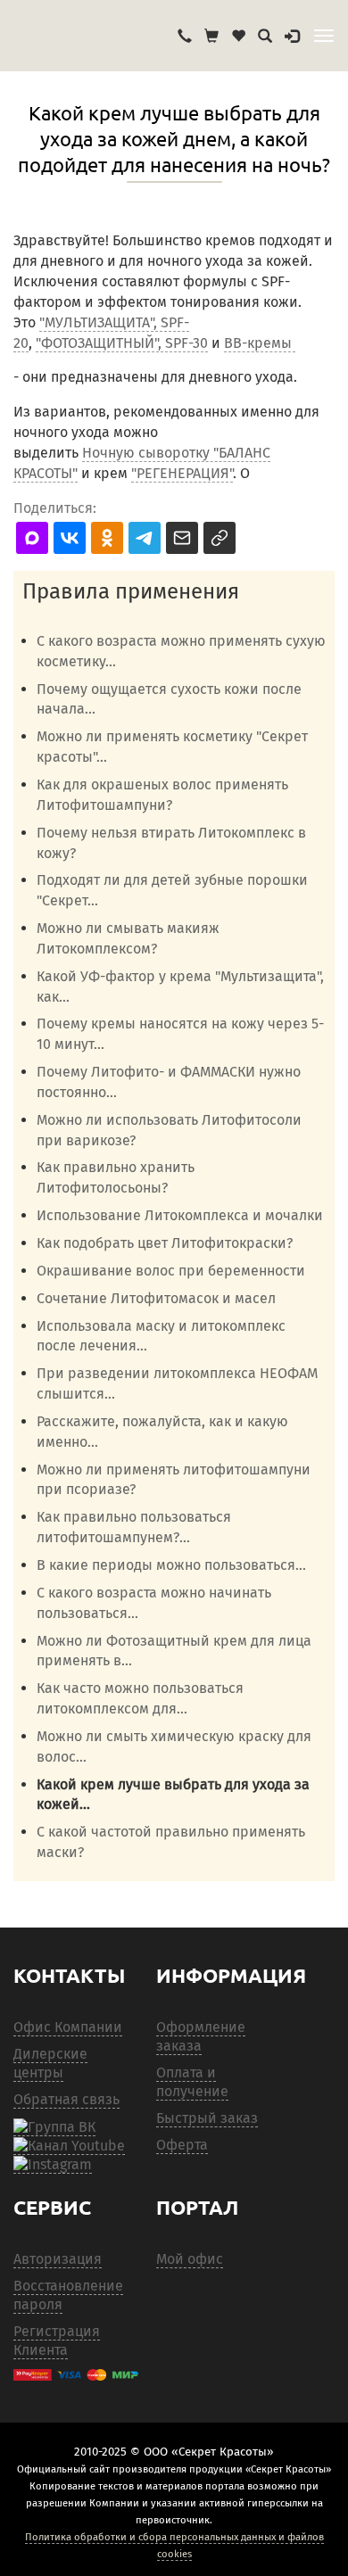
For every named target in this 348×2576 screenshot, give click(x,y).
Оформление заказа (201, 2036)
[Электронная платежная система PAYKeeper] (76, 2375)
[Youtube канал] (69, 2146)
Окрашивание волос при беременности (171, 1271)
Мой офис (190, 2259)
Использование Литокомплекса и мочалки (180, 1215)
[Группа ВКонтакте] (54, 2127)
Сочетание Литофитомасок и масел (156, 1298)
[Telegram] (53, 2165)
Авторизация (58, 2259)
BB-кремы (260, 343)
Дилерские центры (50, 2063)
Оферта (182, 2145)
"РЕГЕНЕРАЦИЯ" (182, 473)
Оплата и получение (192, 2082)
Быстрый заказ (207, 2118)
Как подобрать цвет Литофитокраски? (165, 1243)
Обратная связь (66, 2099)
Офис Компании (68, 2027)
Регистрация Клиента (57, 2341)
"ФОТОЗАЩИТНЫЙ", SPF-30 (122, 343)
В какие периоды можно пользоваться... (171, 1565)
